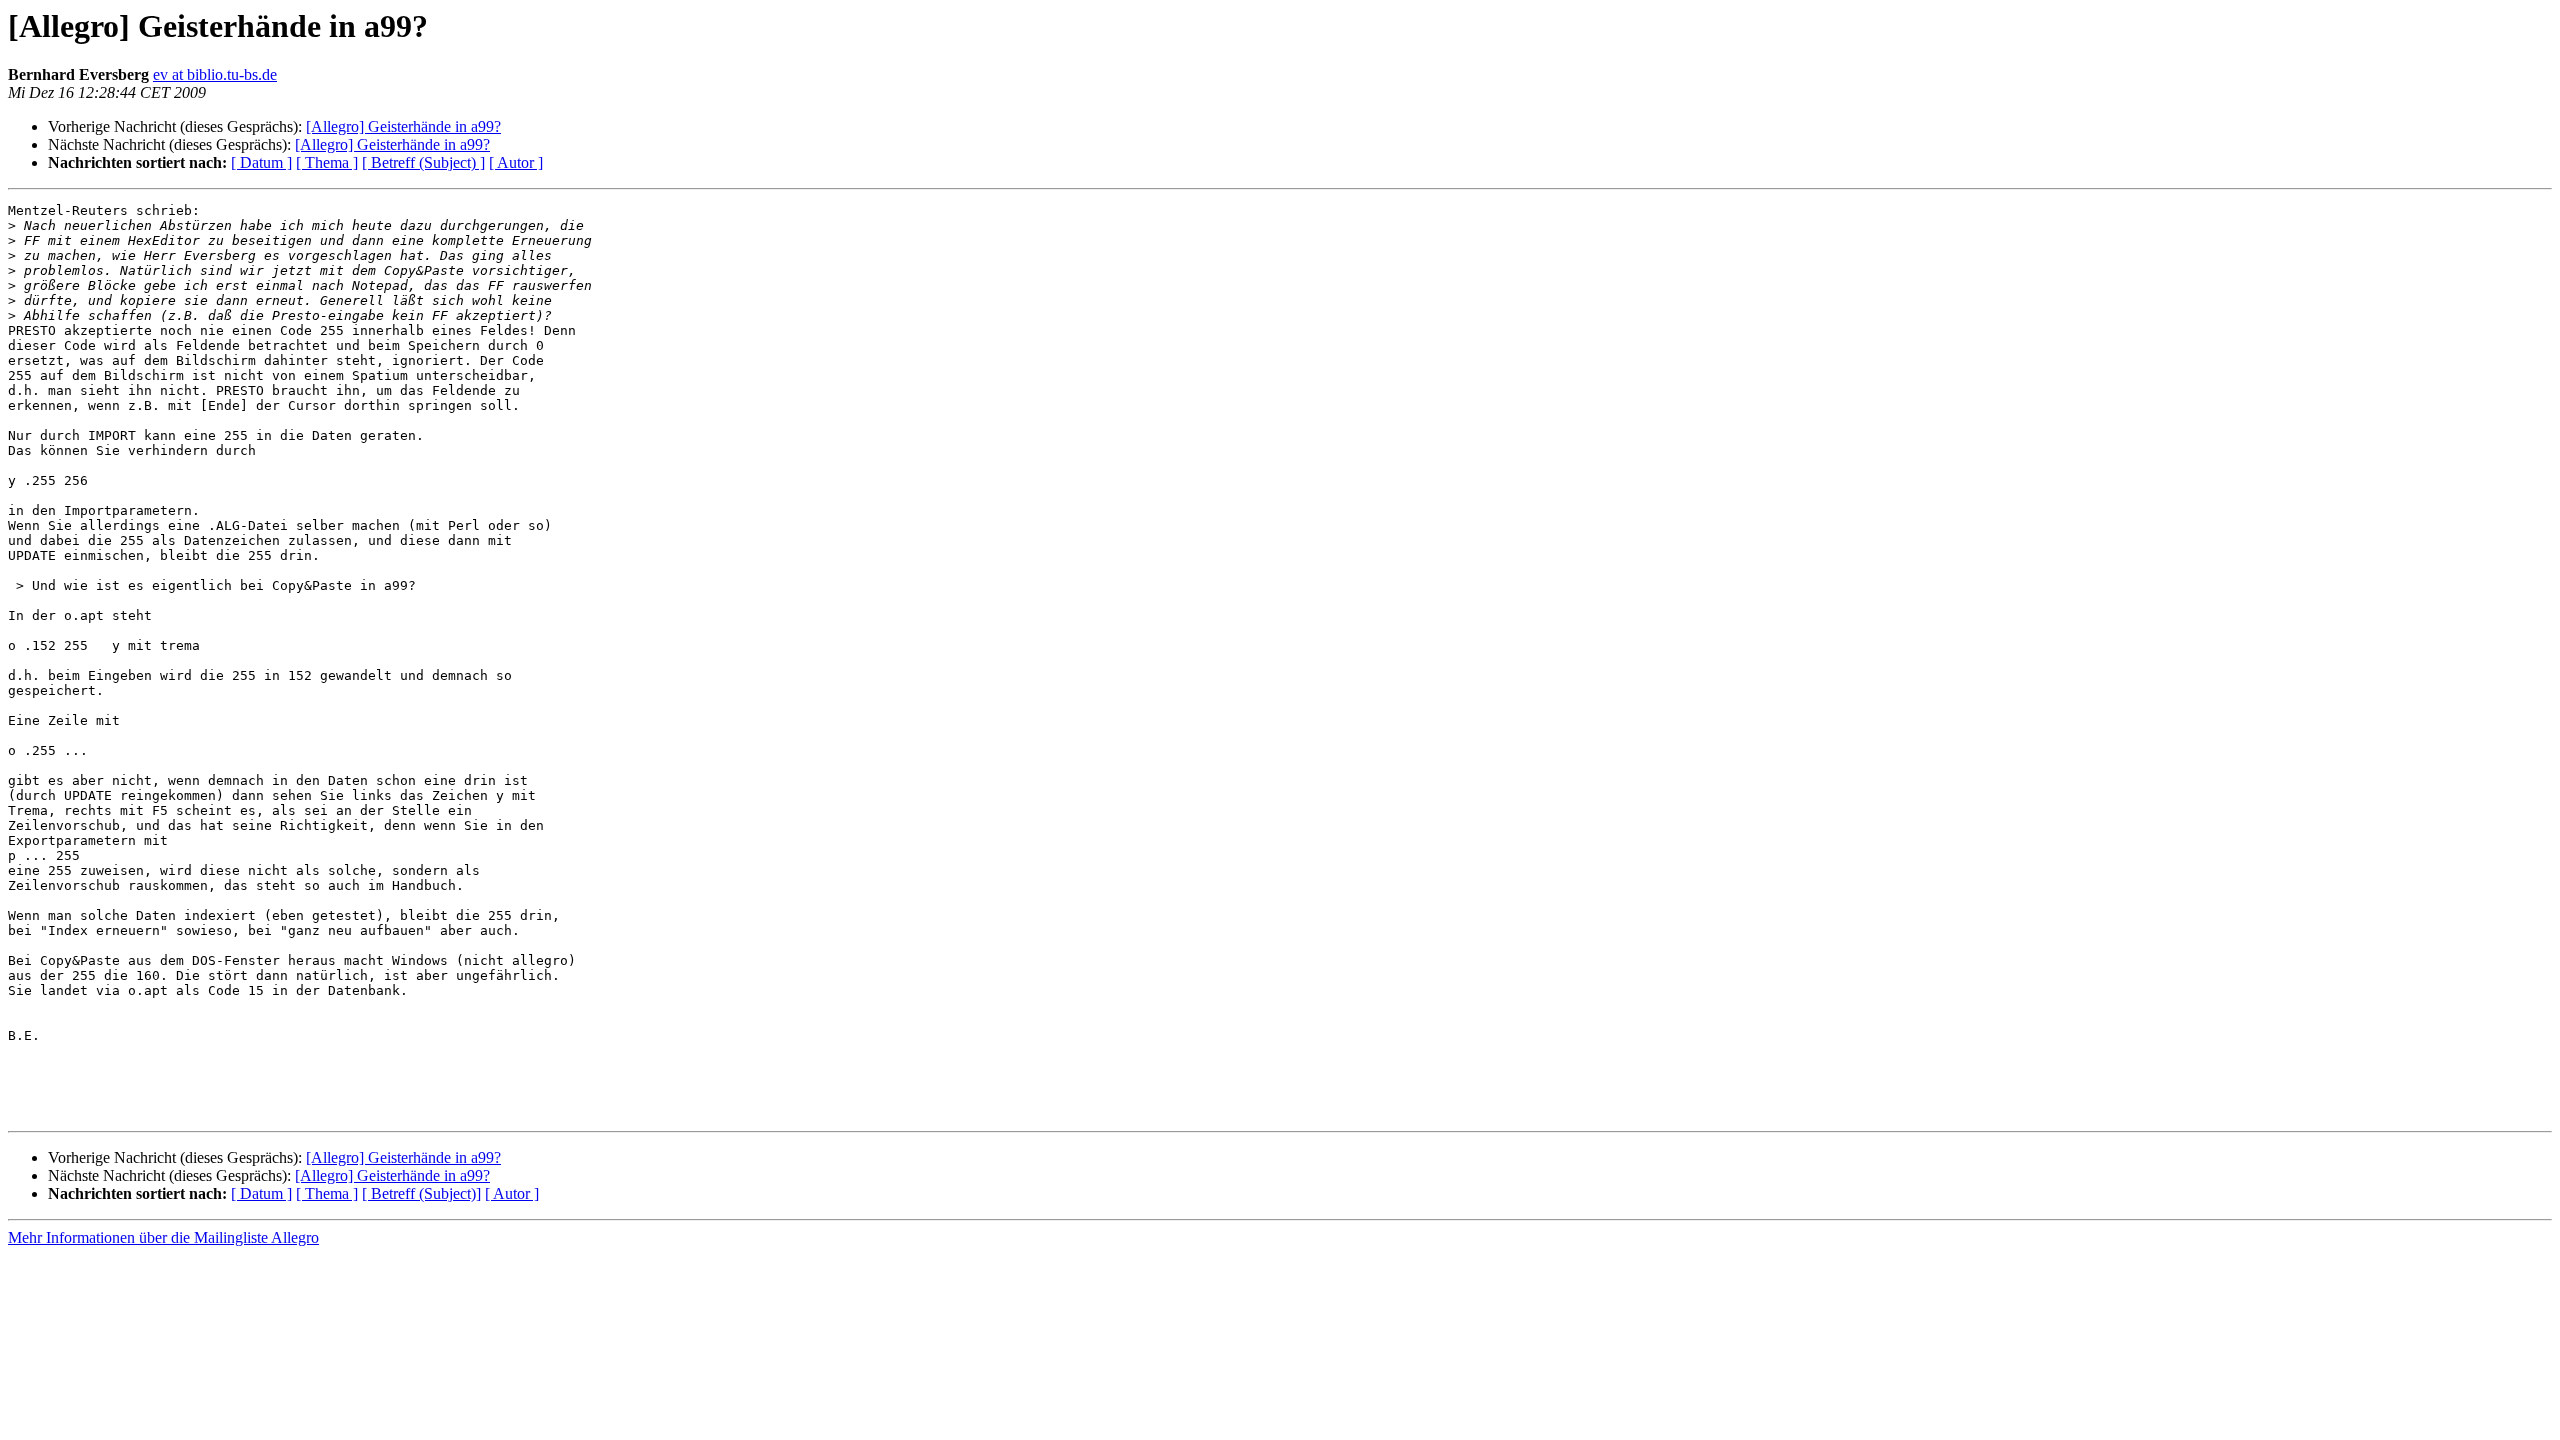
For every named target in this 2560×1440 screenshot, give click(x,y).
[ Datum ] (261, 162)
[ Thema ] (327, 162)
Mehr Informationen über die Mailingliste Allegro (163, 1237)
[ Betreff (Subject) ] (423, 162)
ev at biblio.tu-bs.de (215, 74)
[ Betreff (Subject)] (421, 1193)
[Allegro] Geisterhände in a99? (403, 126)
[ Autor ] (516, 162)
